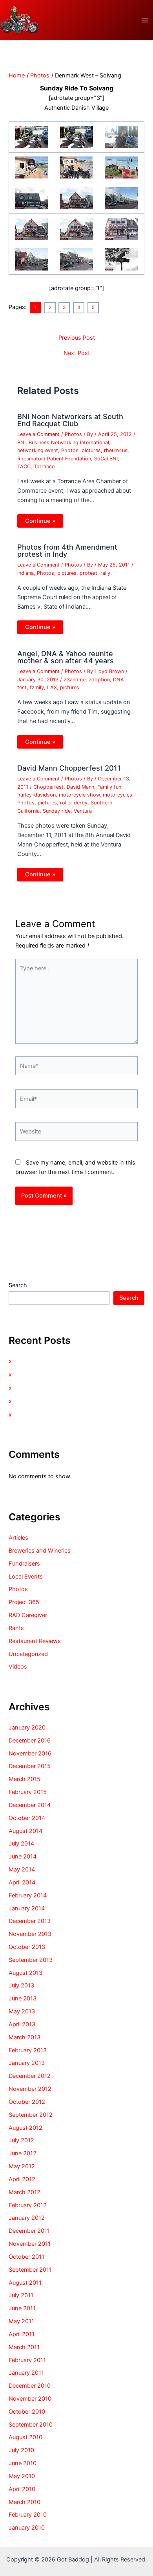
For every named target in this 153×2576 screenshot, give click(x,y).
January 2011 (26, 2373)
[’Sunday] (32, 136)
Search (18, 1285)
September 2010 (31, 2425)
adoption (99, 680)
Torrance (44, 466)
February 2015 (28, 1792)
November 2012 (30, 2089)
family (37, 687)
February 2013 (28, 2050)
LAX (52, 687)
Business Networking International (69, 443)
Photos (73, 434)
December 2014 (30, 1805)
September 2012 (31, 2115)
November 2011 (30, 2244)
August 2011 (25, 2283)
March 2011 (24, 2347)
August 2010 (25, 2437)
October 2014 (27, 1818)
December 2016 (30, 1741)
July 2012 (21, 2140)
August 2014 (25, 1831)
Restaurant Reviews (35, 1641)
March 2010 (25, 2502)
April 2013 (22, 2024)
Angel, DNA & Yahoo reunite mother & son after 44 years (66, 657)
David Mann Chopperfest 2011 (69, 768)
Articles (18, 1538)
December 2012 (30, 2076)
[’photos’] (121, 228)
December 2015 (30, 1766)
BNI (21, 443)
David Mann (80, 787)
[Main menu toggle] (145, 20)
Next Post (77, 353)
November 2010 (30, 2399)
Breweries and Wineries (40, 1551)
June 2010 (23, 2463)
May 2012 (22, 2166)
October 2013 (27, 1947)
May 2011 (21, 2321)
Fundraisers (24, 1564)
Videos (18, 1667)
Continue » (40, 521)
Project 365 (24, 1602)
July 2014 (21, 1844)
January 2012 (27, 2218)
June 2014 (23, 1857)
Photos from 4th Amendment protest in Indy (67, 550)
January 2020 (27, 1728)
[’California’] (121, 136)
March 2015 (25, 1779)
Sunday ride (57, 811)
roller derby (74, 803)
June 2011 (22, 2308)
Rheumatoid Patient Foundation (54, 459)
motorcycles (117, 795)
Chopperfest (48, 787)
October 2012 (27, 2102)
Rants (16, 1628)
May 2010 (22, 2476)
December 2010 (30, 2386)
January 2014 (27, 1908)
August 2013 (25, 1973)
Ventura (83, 811)
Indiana (25, 573)
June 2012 (23, 2153)
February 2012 (28, 2205)
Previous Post (77, 338)
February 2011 (27, 2360)
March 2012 (25, 2192)
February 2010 (28, 2515)
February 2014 (28, 1895)
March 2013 (25, 2037)
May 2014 (22, 1869)
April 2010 (22, 2489)
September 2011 (30, 2270)
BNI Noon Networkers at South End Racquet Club (70, 420)
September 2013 (31, 1960)
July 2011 (21, 2295)
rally (105, 573)
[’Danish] (77, 136)
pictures (91, 450)
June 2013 (23, 1998)
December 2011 (29, 2231)
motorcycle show (79, 795)
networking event (38, 450)
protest (88, 573)
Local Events (26, 1577)
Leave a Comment (38, 434)
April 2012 (22, 2179)
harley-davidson (36, 795)
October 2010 (27, 2412)
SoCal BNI (106, 459)
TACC (24, 466)
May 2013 (22, 2011)
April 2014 (22, 1882)
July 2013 (21, 1985)
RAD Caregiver (28, 1615)
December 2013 (30, 1921)
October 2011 (26, 2257)
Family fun (109, 787)
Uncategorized (28, 1654)
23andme (75, 680)
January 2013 (27, 2063)
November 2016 (30, 1754)
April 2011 (22, 2334)
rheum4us (116, 450)
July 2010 (21, 2450)
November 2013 (30, 1934)
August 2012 (25, 2128)
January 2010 (27, 2528)
